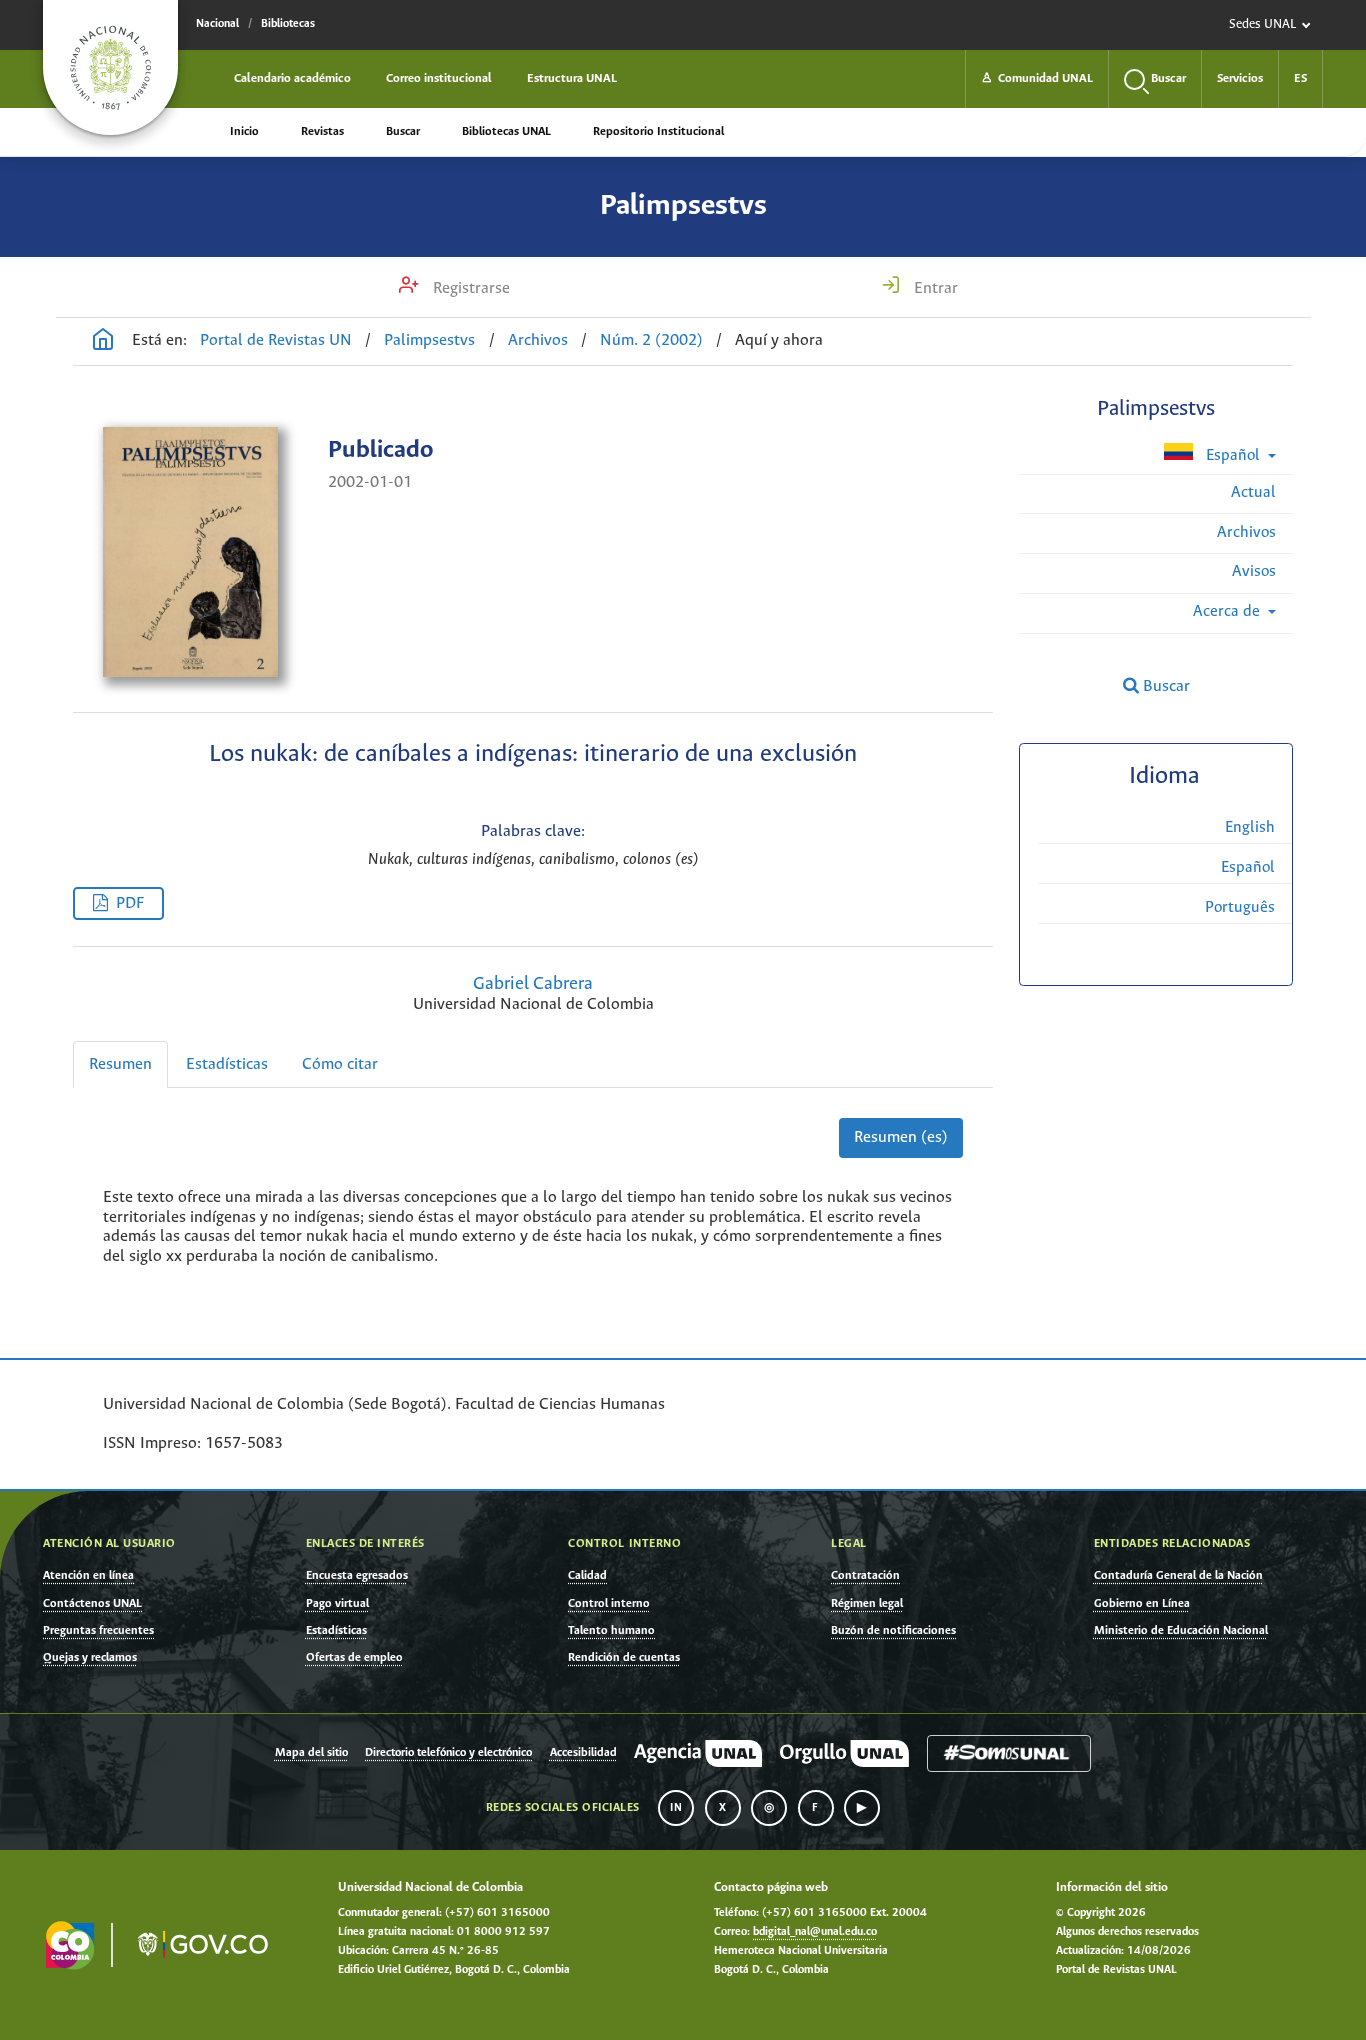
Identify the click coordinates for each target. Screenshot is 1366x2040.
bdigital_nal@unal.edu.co (815, 1932)
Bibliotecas (288, 24)
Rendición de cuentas (624, 1657)
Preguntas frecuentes (98, 1630)
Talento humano (611, 1630)
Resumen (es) (901, 1137)
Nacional (217, 24)
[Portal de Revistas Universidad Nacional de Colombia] (103, 342)
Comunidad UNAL (1037, 78)
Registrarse (469, 288)
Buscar (403, 131)
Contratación (865, 1575)
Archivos (538, 340)
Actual (1253, 492)
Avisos (1254, 571)
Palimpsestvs (683, 206)
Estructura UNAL (572, 78)
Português (1240, 907)
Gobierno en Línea (1142, 1603)
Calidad (587, 1575)
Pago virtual (337, 1603)
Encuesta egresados (357, 1575)
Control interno (609, 1603)
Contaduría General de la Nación (1178, 1575)
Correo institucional (439, 78)
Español (1233, 455)
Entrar (934, 288)
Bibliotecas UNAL (506, 131)
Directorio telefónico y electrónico (448, 1753)
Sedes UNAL (1262, 24)
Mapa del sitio (311, 1753)
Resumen (120, 1064)
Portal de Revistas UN (276, 340)
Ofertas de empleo (354, 1657)
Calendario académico (292, 78)
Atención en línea (88, 1575)
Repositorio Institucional (658, 131)
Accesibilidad (583, 1753)
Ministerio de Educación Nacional (1181, 1630)
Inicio (244, 131)
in (676, 1808)
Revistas (322, 131)
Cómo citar (340, 1064)
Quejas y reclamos (90, 1657)
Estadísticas (227, 1064)
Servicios (1240, 78)
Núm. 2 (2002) (651, 340)
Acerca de (1228, 611)
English (1250, 827)
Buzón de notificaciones (893, 1630)
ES (1300, 78)
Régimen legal (867, 1603)
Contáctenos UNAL (92, 1603)
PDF (130, 903)
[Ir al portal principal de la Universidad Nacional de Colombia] (110, 67)
